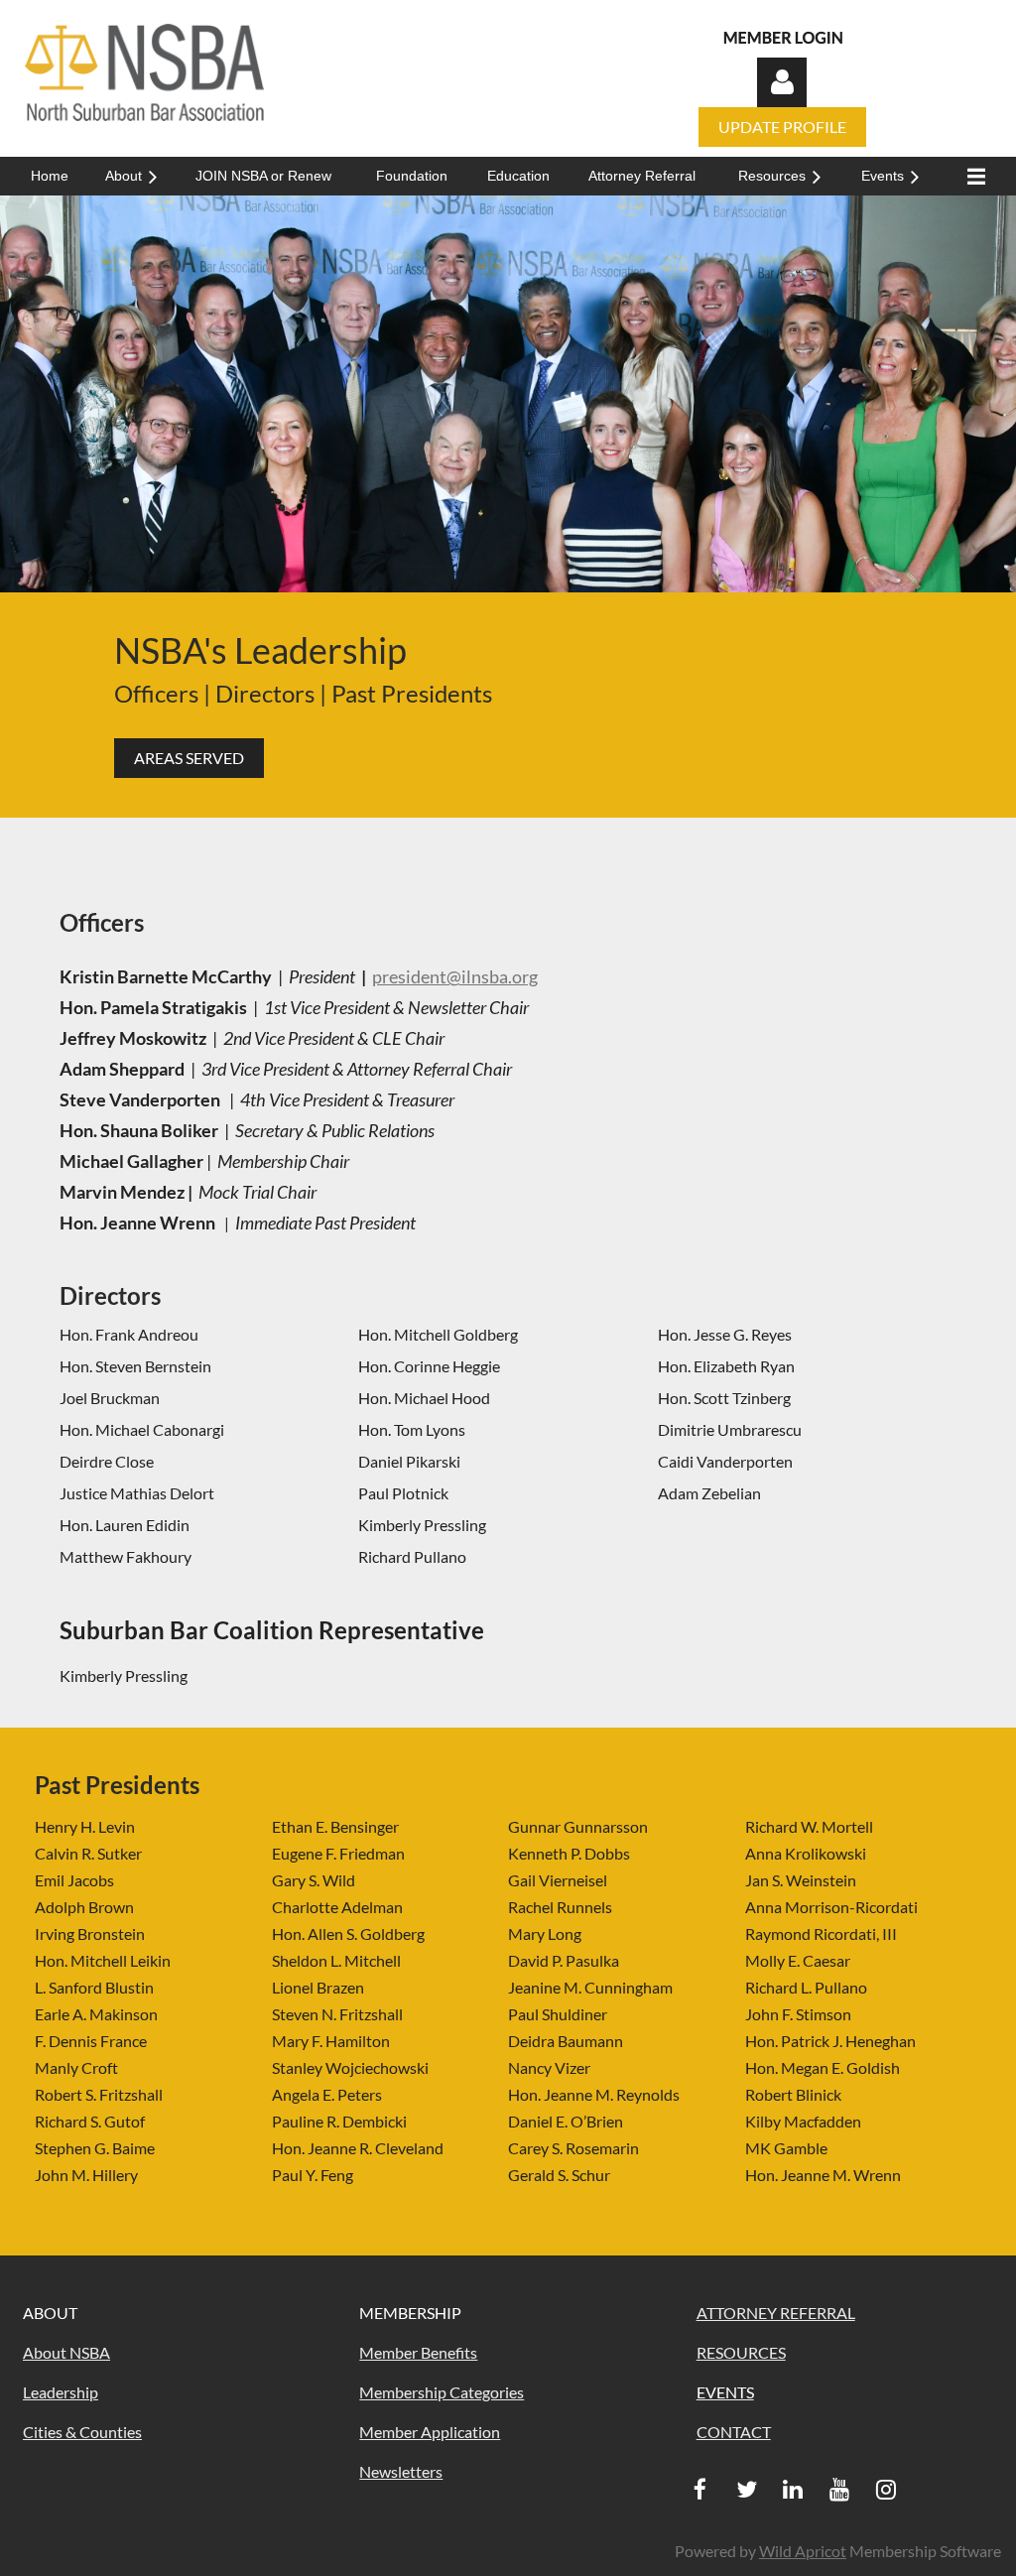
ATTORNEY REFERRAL (776, 2313)
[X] (747, 2489)
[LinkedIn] (793, 2489)
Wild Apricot (803, 2551)
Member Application (430, 2432)
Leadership (61, 2392)
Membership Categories (442, 2392)
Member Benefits (418, 2352)
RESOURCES (741, 2352)
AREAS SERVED (189, 758)
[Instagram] (887, 2489)
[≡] (971, 176)
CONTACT (734, 2432)
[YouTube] (840, 2489)
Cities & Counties (82, 2432)
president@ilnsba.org (455, 976)
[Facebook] (700, 2489)
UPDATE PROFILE (782, 127)
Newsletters (401, 2471)
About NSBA (66, 2352)
